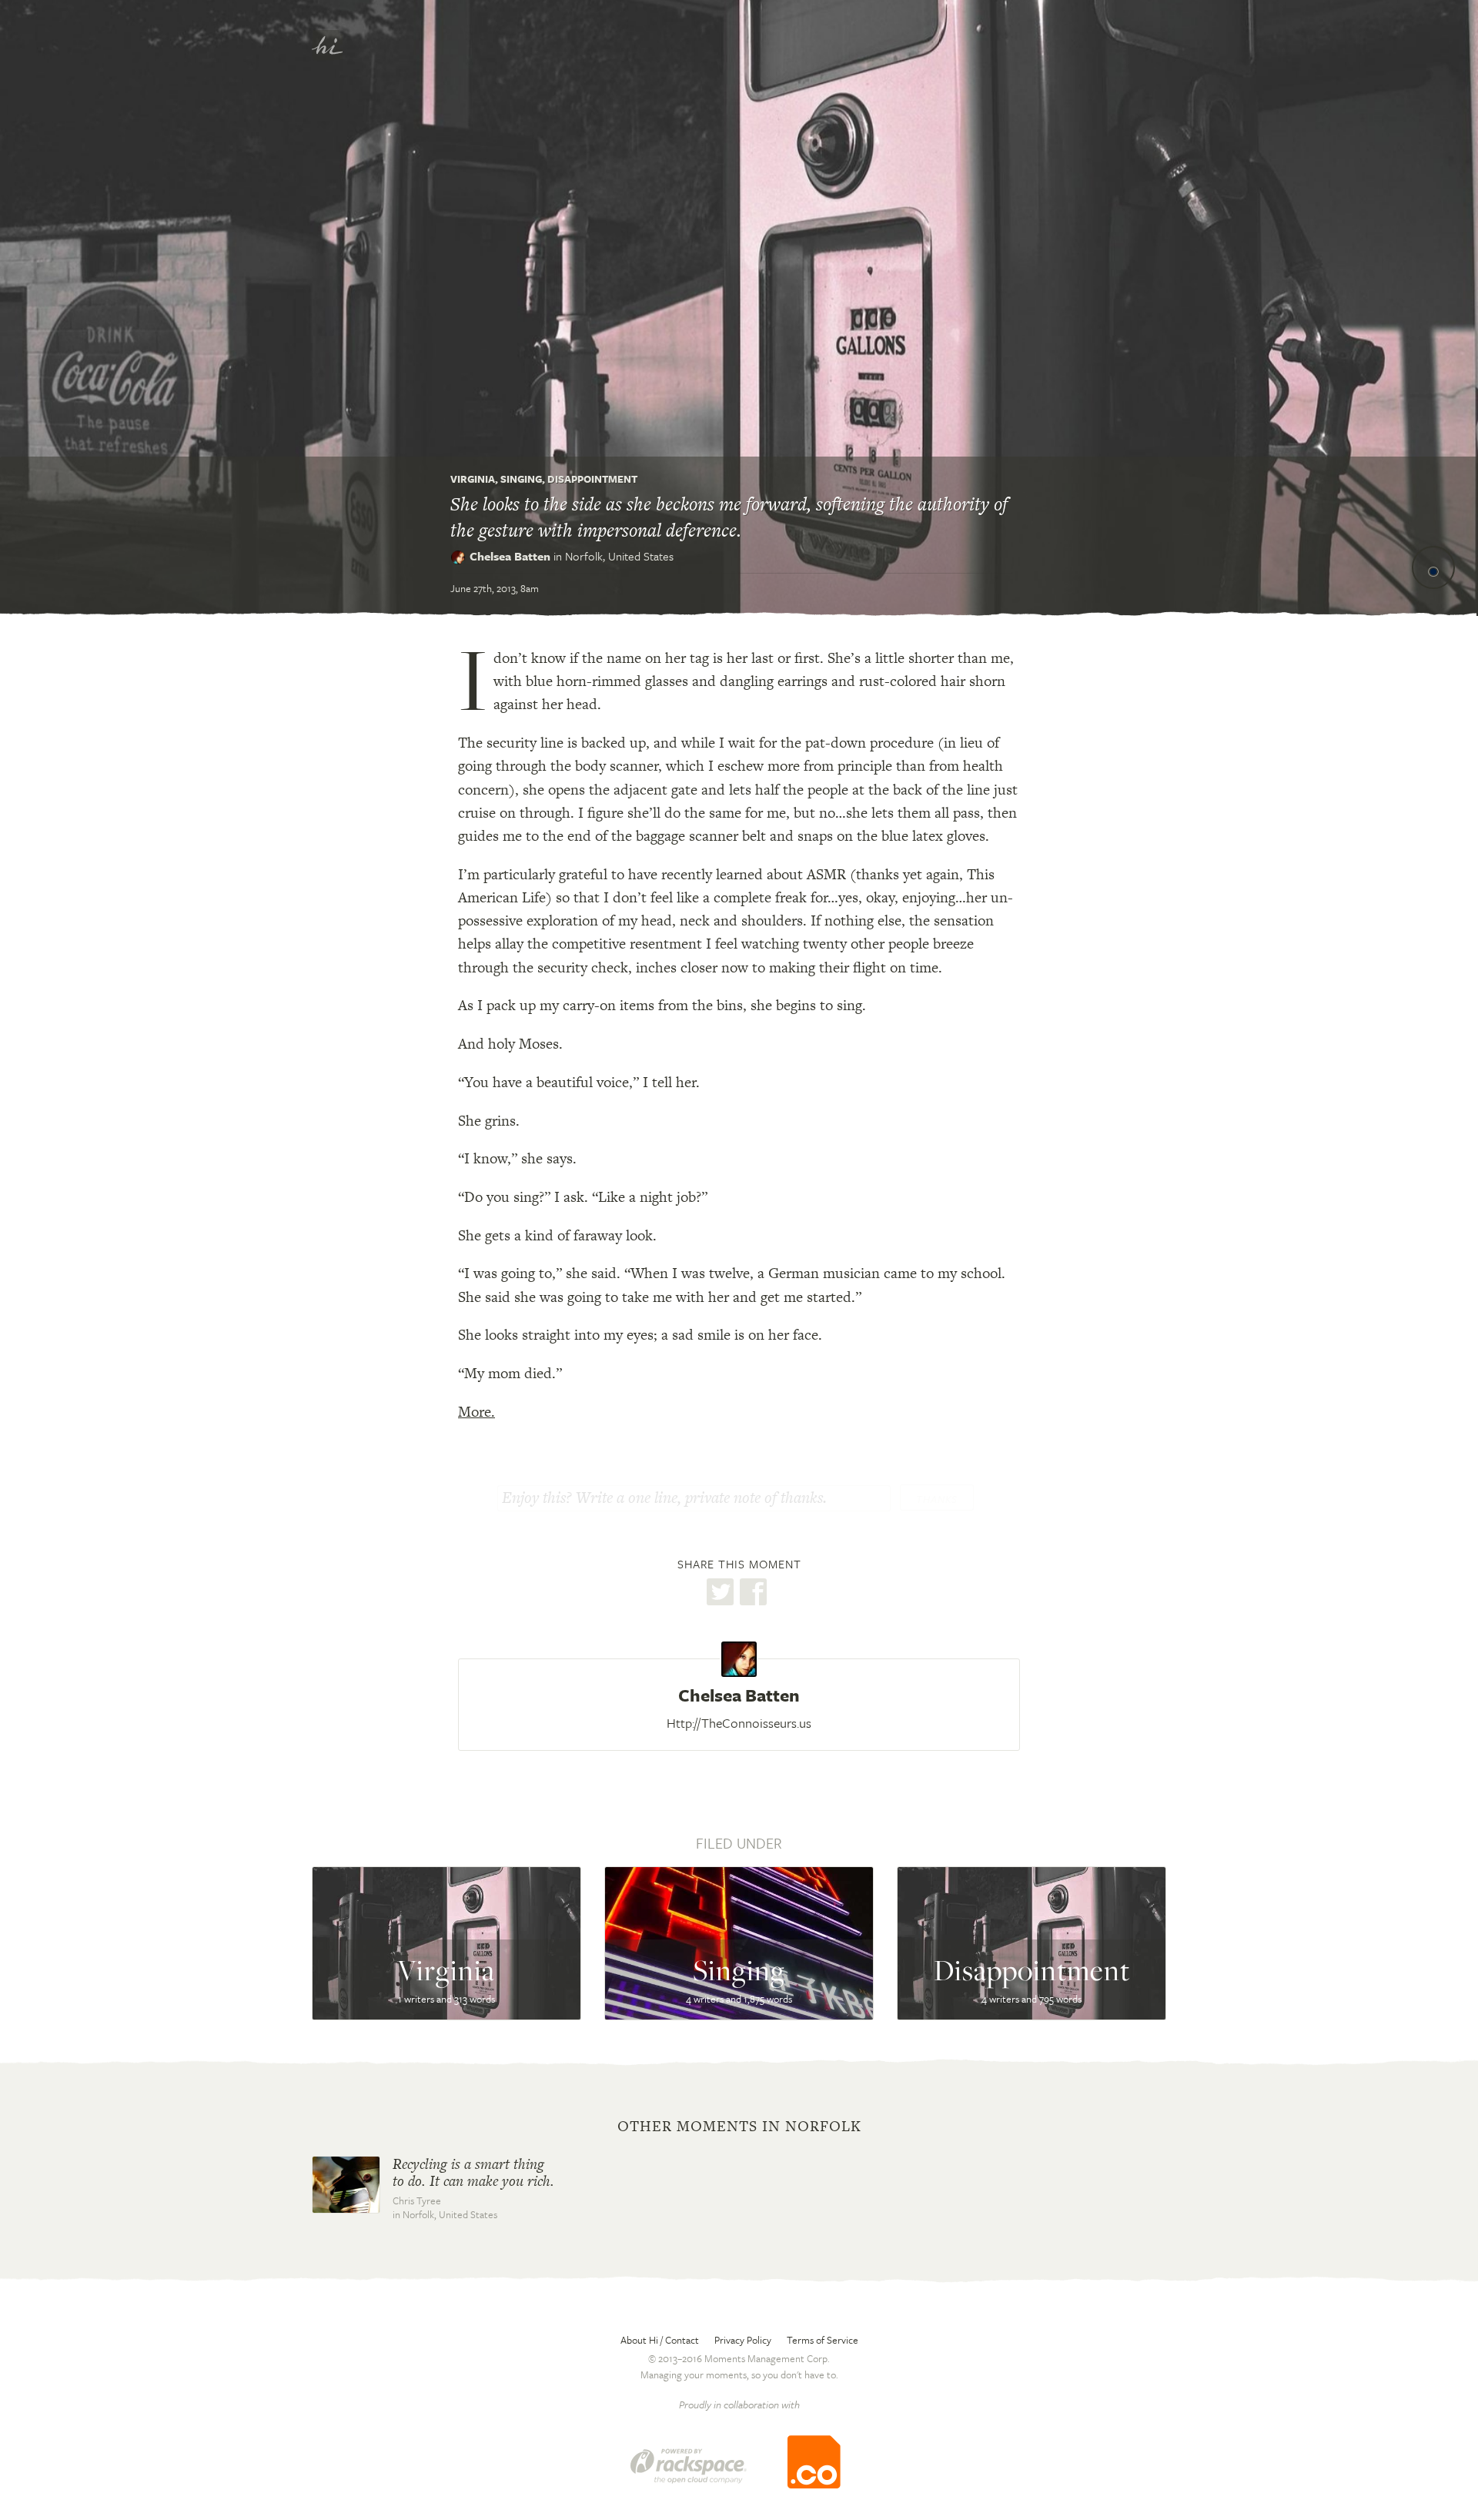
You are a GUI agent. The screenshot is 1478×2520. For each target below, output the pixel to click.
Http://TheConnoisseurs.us (739, 1723)
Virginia (473, 479)
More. (477, 1412)
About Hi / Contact (660, 2340)
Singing (521, 479)
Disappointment (592, 479)
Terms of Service (823, 2340)
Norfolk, (619, 556)
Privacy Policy (743, 2340)
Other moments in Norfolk (739, 2127)
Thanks (937, 1499)
